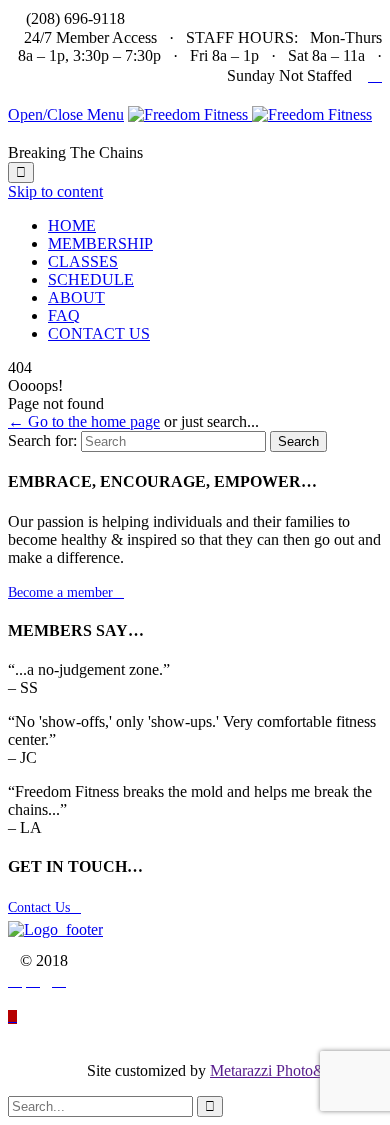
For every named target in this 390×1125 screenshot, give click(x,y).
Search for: (42, 440)
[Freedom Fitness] (250, 114)
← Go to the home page (84, 421)
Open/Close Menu (66, 114)
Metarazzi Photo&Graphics (296, 1070)
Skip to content (55, 191)
